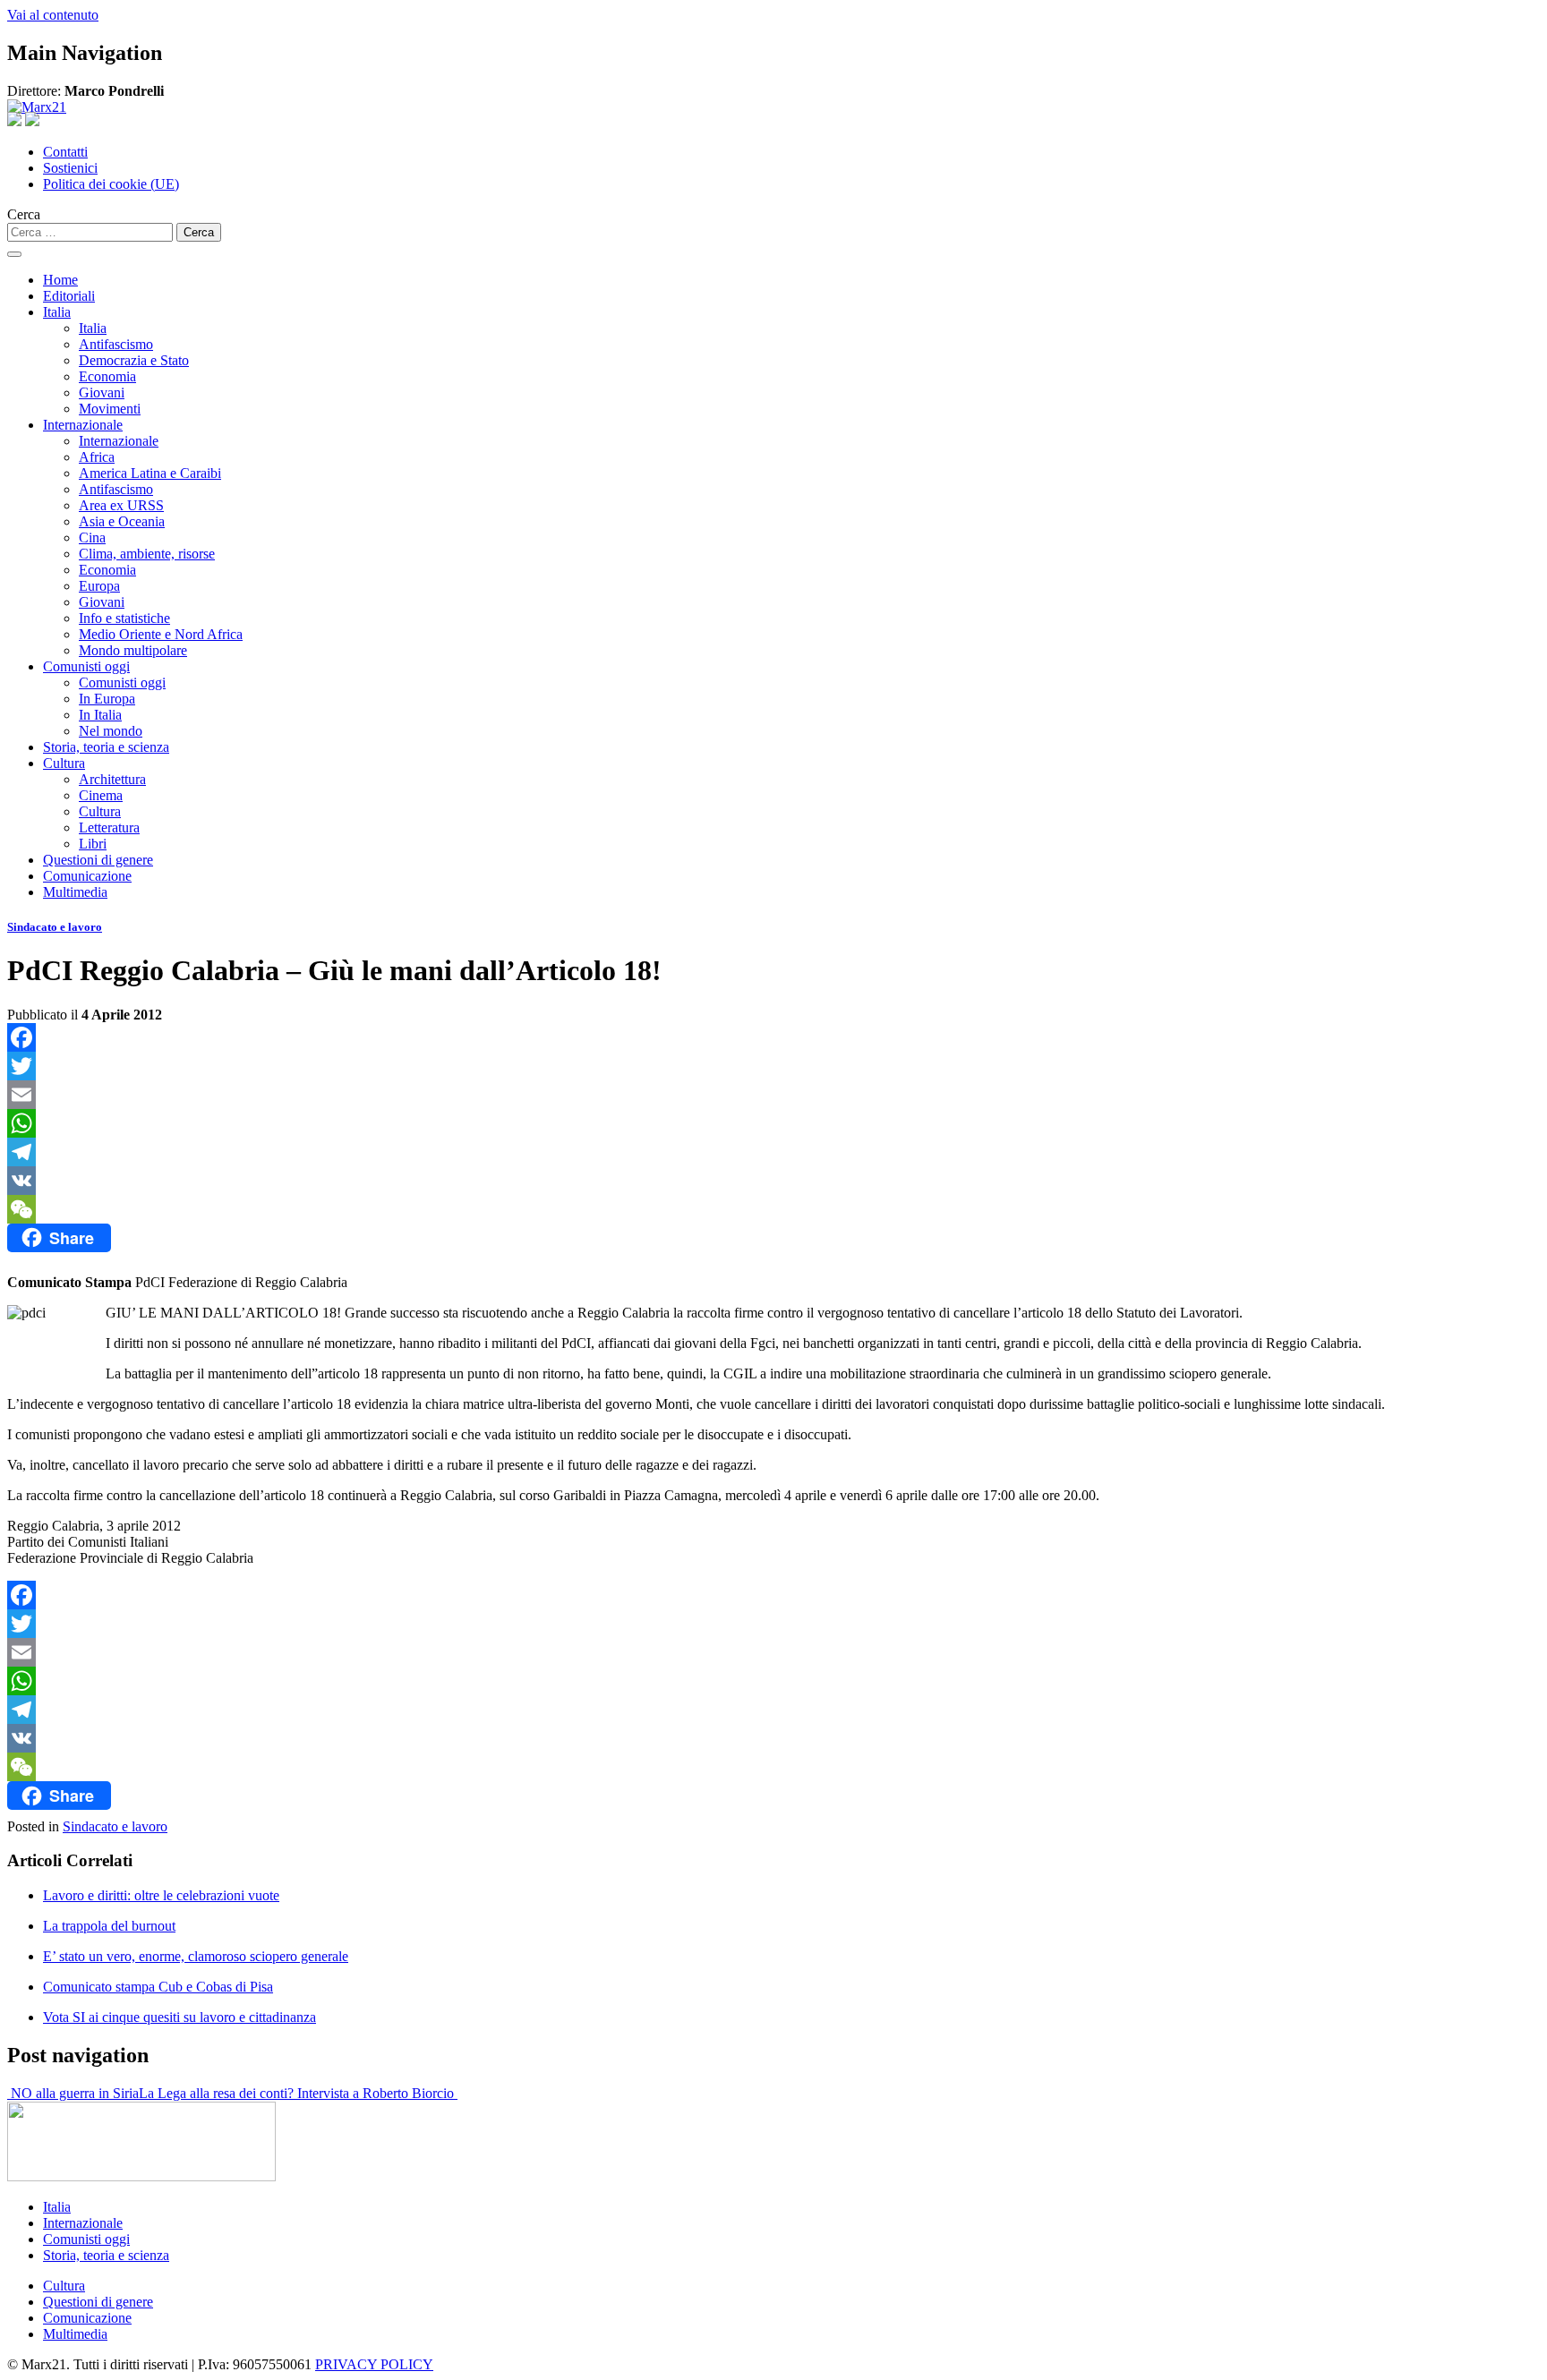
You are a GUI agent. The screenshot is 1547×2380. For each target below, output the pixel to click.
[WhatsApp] (773, 1123)
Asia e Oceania (122, 521)
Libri (93, 844)
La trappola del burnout (109, 1926)
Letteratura (109, 827)
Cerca (24, 214)
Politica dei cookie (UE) (111, 184)
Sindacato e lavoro (55, 927)
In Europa (107, 699)
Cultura (64, 763)
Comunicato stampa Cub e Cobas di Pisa (158, 1987)
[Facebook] (773, 1037)
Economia (107, 376)
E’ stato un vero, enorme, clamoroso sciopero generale (196, 1956)
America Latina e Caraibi (150, 473)
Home (60, 280)
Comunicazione (87, 876)
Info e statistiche (124, 618)
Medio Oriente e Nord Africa (161, 634)
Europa (99, 586)
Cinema (101, 795)
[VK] (773, 1181)
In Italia (100, 715)
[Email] (773, 1095)
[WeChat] (773, 1209)
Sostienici (70, 168)
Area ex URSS (121, 505)
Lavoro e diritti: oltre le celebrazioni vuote (161, 1895)
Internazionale (83, 425)
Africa (97, 457)
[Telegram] (773, 1152)
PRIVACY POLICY (374, 2364)
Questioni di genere (98, 860)
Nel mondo (111, 731)
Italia (57, 312)
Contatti (65, 152)
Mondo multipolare (133, 650)
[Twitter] (773, 1066)
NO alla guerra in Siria (73, 2093)
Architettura (112, 779)
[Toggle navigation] (14, 254)
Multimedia (75, 892)
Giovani (102, 392)
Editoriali (69, 296)
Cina (92, 537)
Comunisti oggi (86, 666)
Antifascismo (116, 344)
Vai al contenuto (53, 15)
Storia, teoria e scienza (106, 747)
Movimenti (110, 409)
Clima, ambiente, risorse (147, 554)
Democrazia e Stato (134, 360)
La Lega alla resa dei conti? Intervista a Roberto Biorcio (298, 2093)
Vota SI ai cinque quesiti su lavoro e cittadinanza (179, 2017)
